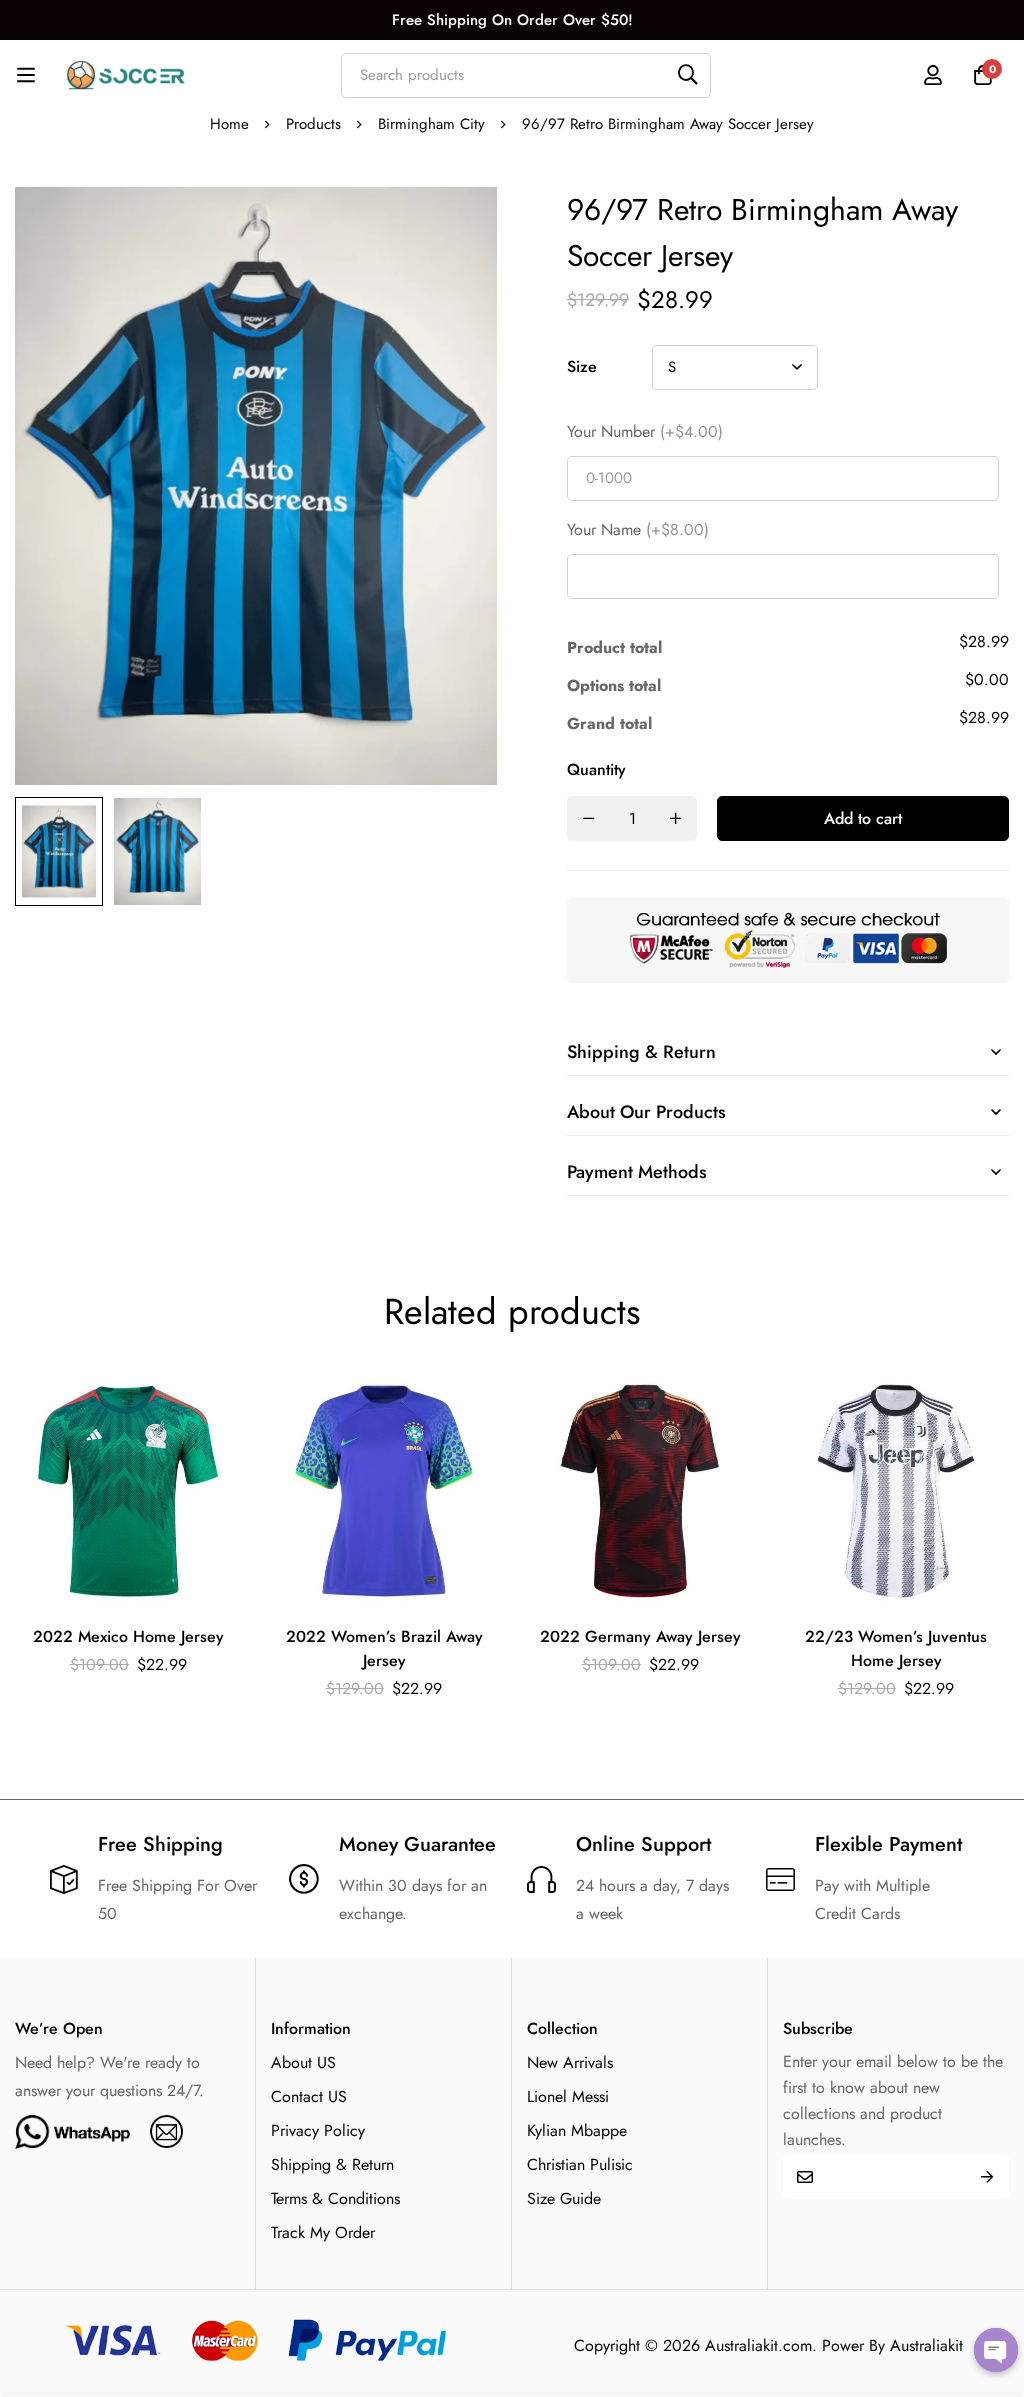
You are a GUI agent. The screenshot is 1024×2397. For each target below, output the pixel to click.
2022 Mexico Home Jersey (128, 1636)
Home (229, 124)
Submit (986, 2176)
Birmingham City (431, 124)
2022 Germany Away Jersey (640, 1636)
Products (313, 124)
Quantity (596, 769)
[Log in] (933, 75)
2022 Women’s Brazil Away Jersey (384, 1648)
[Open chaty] (996, 2350)
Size (582, 366)
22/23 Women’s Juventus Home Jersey (896, 1648)
